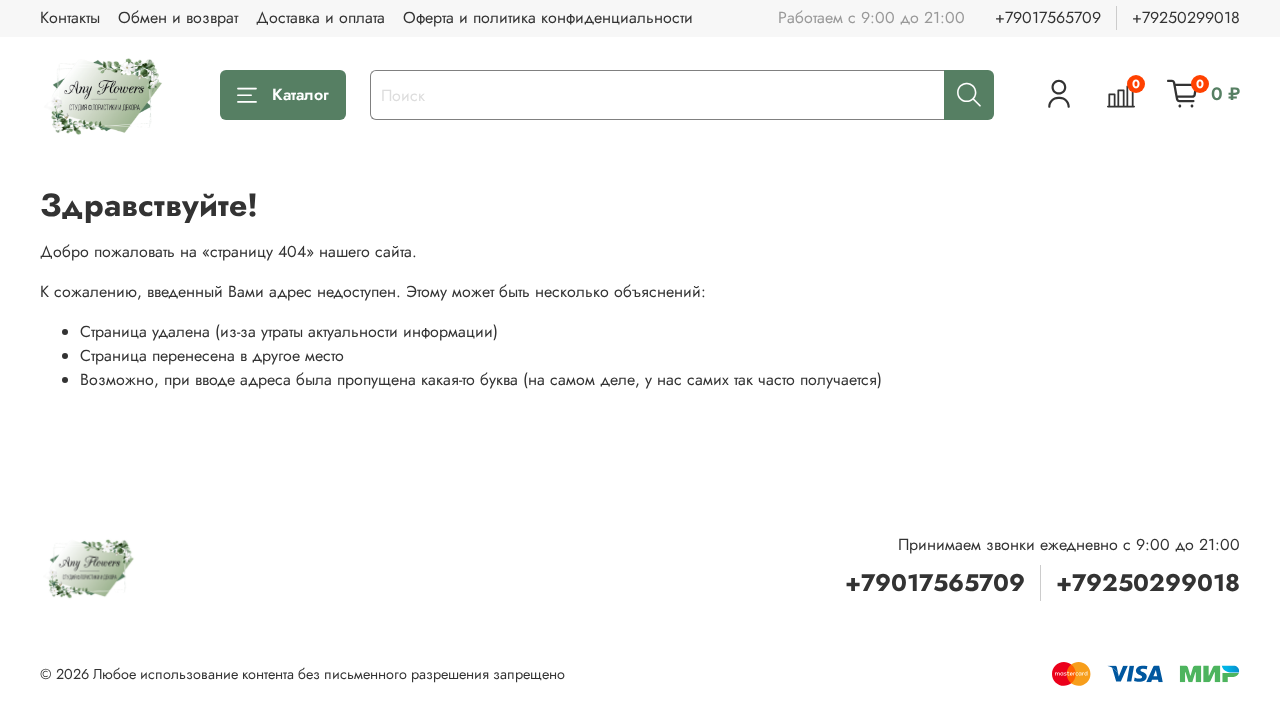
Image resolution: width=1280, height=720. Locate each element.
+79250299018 (1186, 17)
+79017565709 (1048, 17)
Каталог (300, 94)
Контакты (70, 17)
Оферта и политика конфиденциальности (548, 17)
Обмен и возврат (178, 17)
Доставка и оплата (320, 17)
